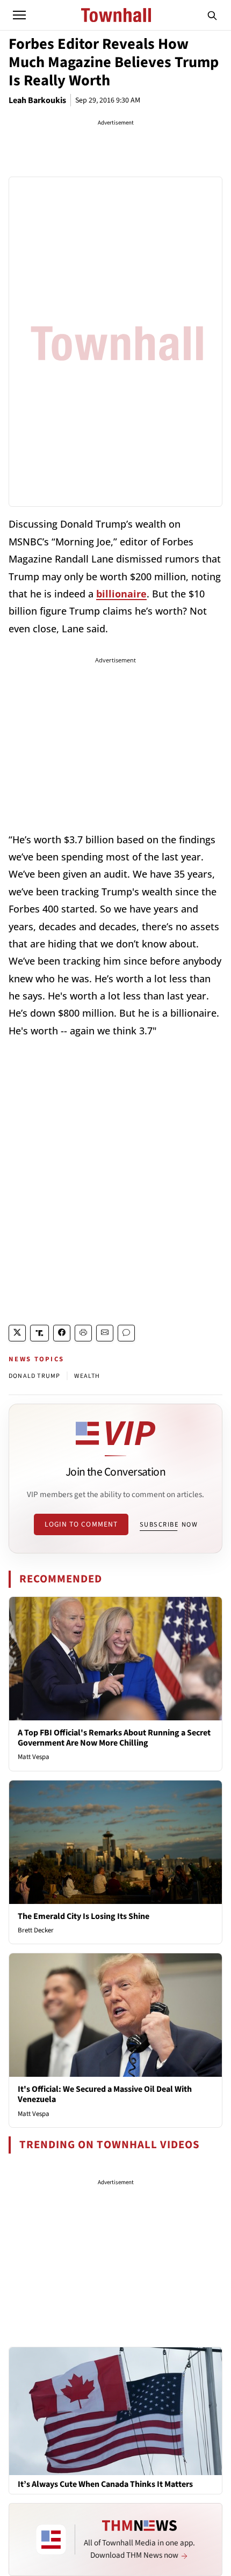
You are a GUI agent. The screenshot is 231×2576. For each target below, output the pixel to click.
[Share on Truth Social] (39, 1333)
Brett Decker (36, 1930)
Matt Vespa (34, 1757)
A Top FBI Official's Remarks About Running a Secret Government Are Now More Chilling (114, 1738)
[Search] (212, 15)
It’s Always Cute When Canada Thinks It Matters (105, 2484)
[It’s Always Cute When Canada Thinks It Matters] (115, 2411)
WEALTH (87, 1376)
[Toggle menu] (19, 15)
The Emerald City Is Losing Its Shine (84, 1916)
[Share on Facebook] (62, 1333)
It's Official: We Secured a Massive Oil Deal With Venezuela (105, 2094)
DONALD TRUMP (34, 1376)
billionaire (121, 594)
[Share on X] (17, 1333)
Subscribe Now (169, 1524)
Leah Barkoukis (37, 100)
